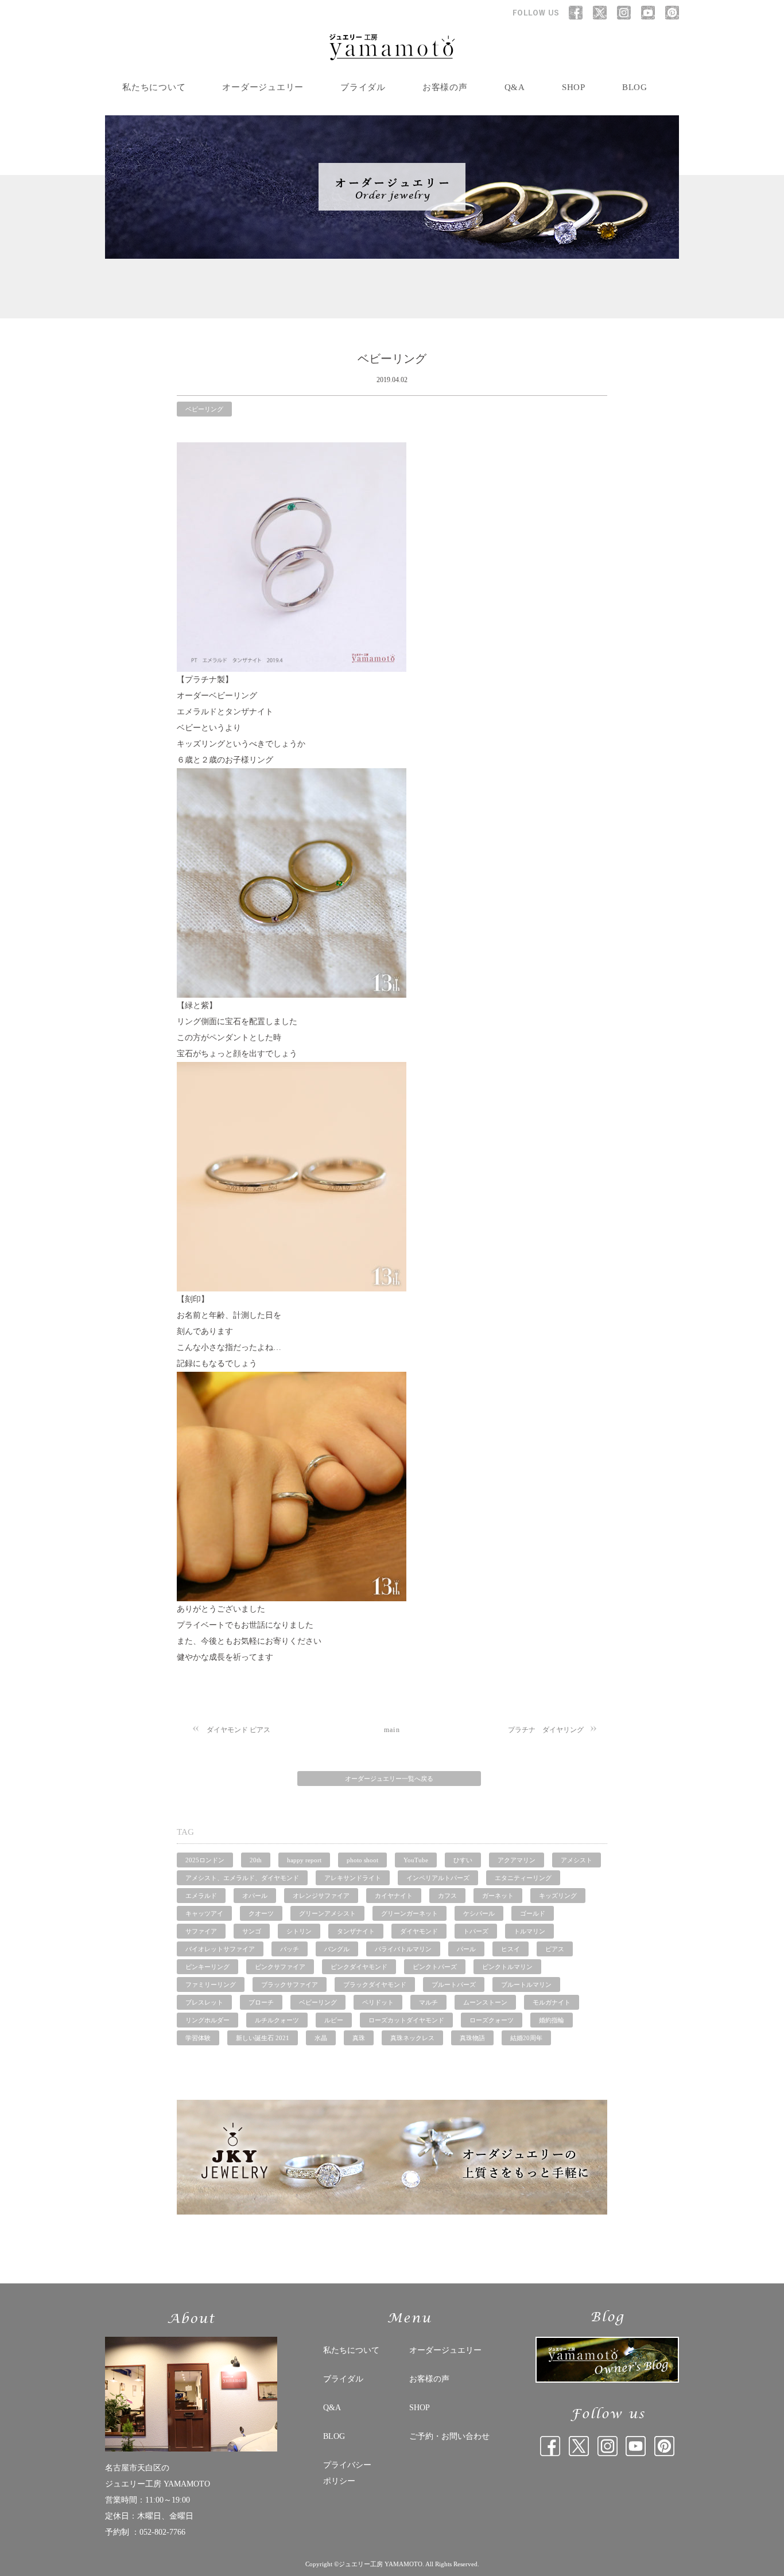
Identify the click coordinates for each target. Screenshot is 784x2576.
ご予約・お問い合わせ (449, 2436)
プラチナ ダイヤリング (546, 1730)
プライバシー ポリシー (347, 2473)
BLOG (635, 87)
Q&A (515, 87)
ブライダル (363, 87)
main (392, 1730)
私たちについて (154, 87)
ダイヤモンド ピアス (238, 1730)
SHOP (574, 87)
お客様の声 (445, 87)
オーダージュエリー (263, 87)
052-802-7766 (162, 2532)
